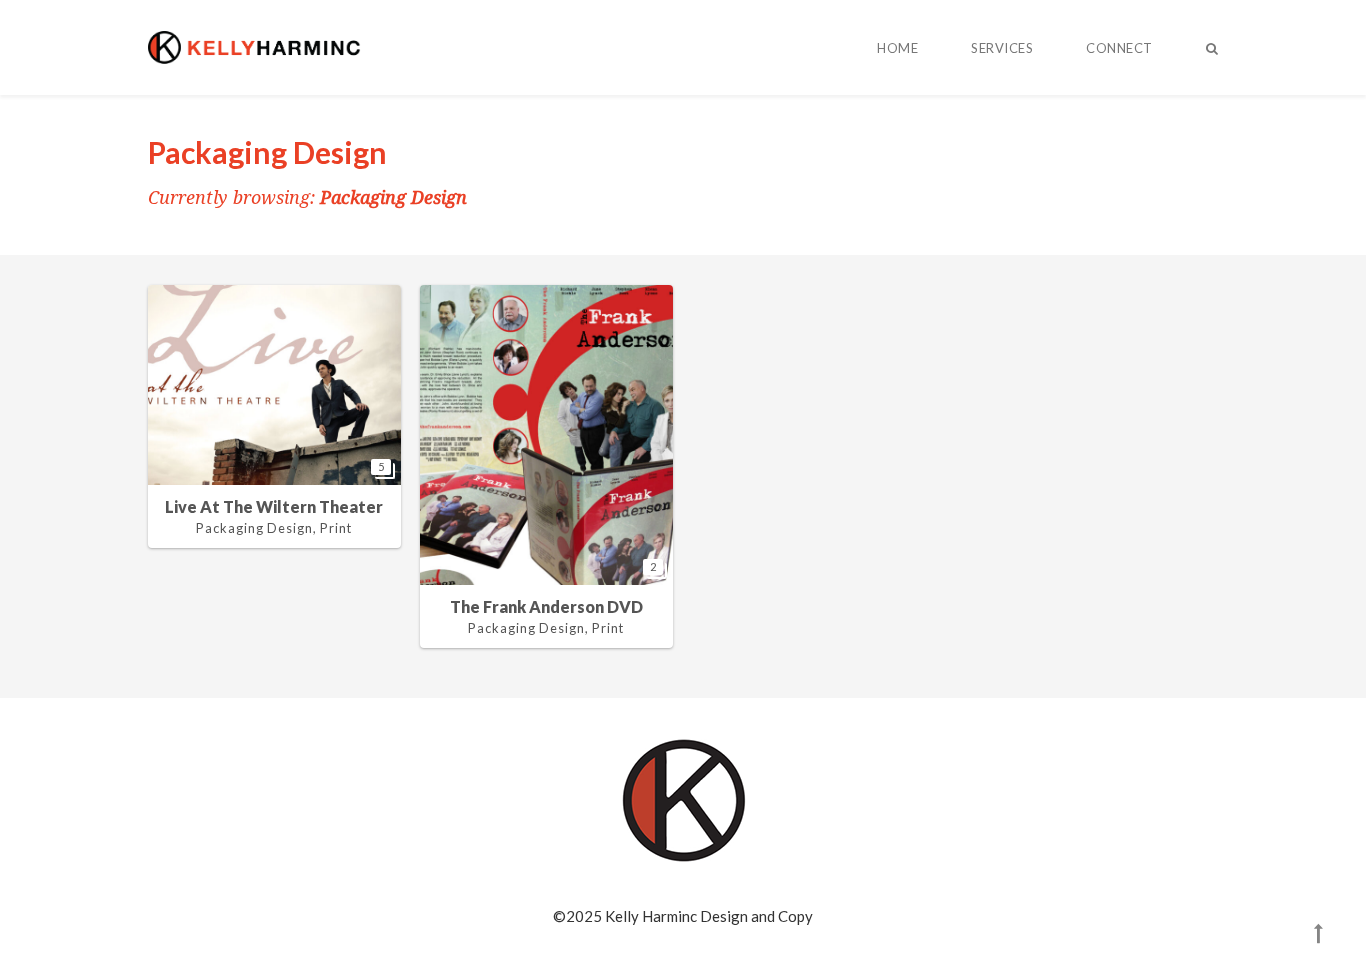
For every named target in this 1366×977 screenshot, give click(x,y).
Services (1002, 48)
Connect (1119, 48)
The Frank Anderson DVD (546, 606)
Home (897, 48)
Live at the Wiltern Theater (274, 506)
